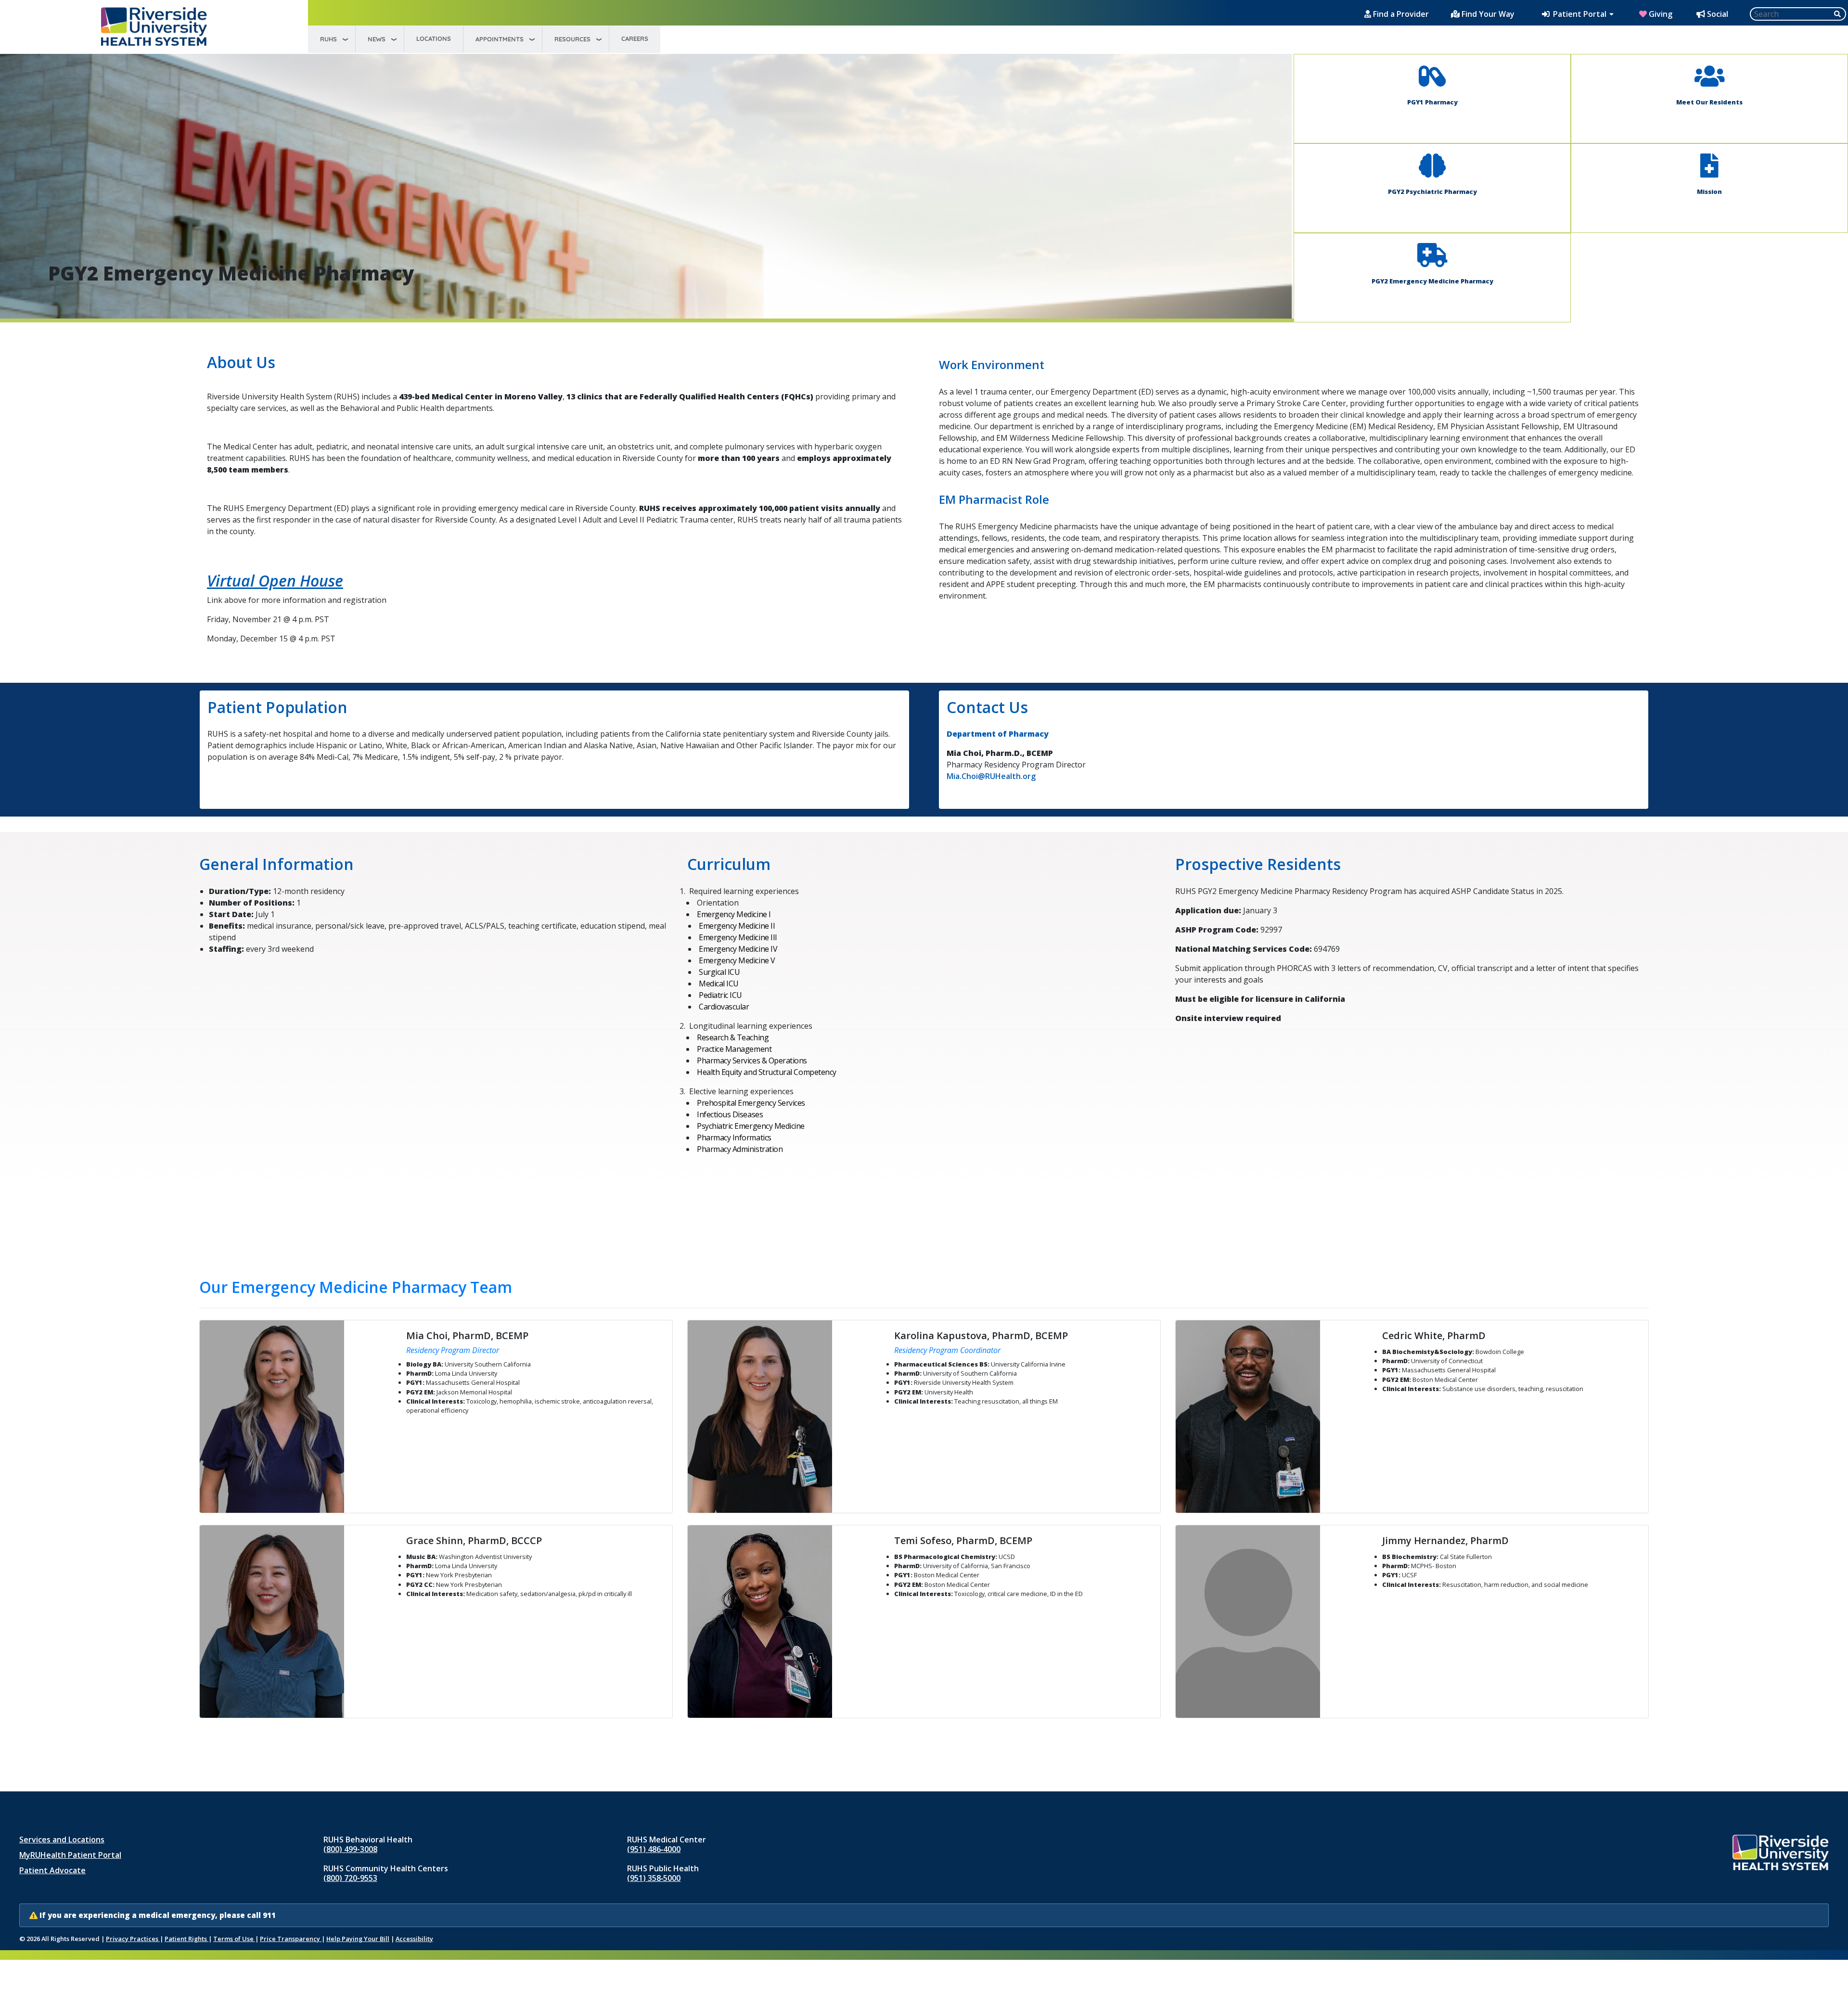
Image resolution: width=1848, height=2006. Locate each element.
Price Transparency (291, 1939)
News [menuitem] (377, 39)
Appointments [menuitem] (500, 39)
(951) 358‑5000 (654, 1878)
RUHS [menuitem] (328, 39)
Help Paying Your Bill (358, 1939)
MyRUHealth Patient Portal (70, 1855)
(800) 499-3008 (350, 1849)
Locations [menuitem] (434, 38)
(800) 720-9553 (350, 1878)
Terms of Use (234, 1939)
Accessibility (414, 1939)
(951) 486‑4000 (654, 1849)
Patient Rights (186, 1939)
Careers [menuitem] (635, 38)
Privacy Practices (133, 1939)
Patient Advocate (52, 1870)
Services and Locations (62, 1840)
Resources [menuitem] (572, 39)
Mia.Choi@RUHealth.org (991, 776)
